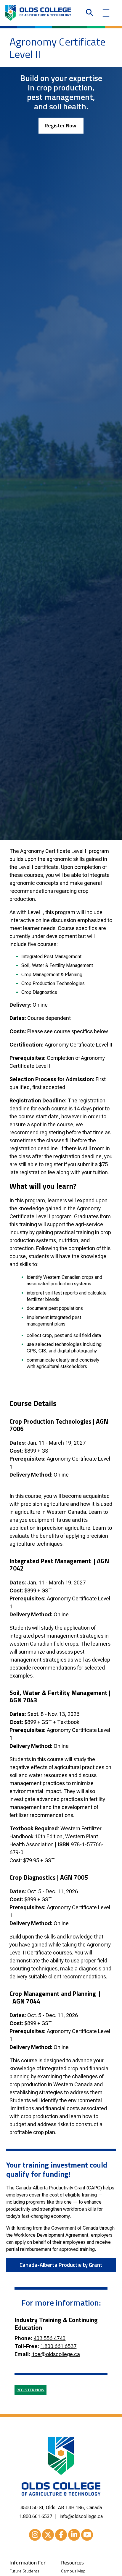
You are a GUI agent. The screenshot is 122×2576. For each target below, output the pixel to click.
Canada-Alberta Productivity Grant (61, 2265)
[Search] (89, 13)
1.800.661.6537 (58, 2346)
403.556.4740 (49, 2338)
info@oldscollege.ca (81, 2516)
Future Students (24, 2571)
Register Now (30, 2390)
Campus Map (73, 2571)
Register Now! (61, 125)
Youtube (87, 2535)
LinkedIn (74, 2535)
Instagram (35, 2535)
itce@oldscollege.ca (56, 2354)
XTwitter (48, 2535)
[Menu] (106, 13)
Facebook (61, 2535)
